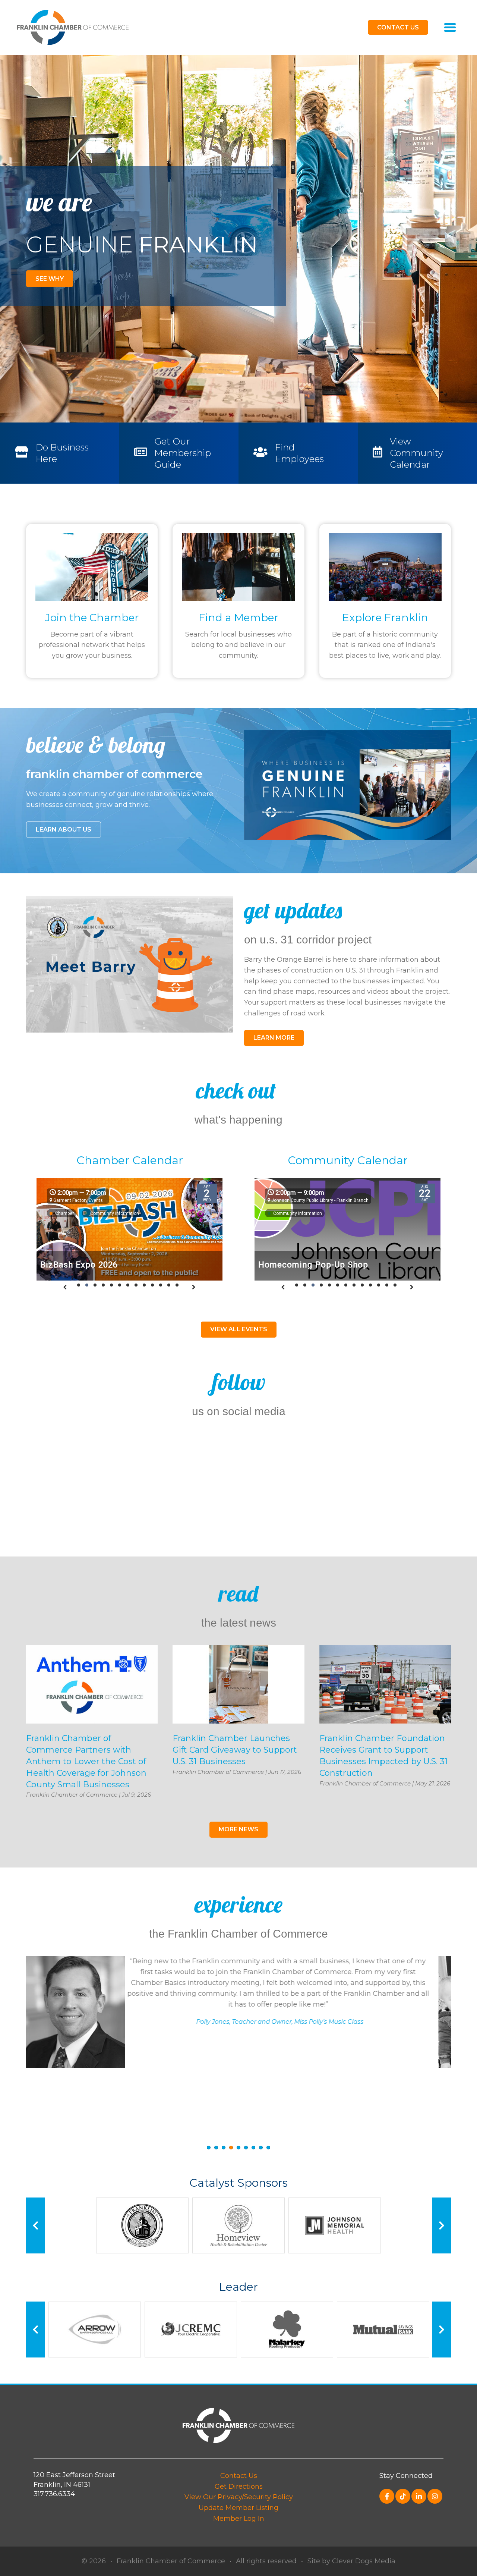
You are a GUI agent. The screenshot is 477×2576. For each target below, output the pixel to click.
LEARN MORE (274, 1038)
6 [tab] (246, 2148)
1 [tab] (209, 2148)
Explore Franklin (385, 618)
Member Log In (239, 2519)
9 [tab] (268, 2148)
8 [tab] (261, 2148)
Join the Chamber (92, 618)
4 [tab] (231, 2148)
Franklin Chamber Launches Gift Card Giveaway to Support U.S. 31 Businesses (235, 1750)
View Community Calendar (416, 453)
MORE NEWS (238, 1829)
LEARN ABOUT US (64, 830)
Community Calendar (348, 1160)
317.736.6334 (54, 2494)
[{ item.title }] (92, 567)
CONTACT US (398, 27)
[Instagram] (435, 2496)
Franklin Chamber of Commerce (171, 2561)
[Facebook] (387, 2496)
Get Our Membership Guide (183, 453)
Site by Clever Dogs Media (351, 2561)
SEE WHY (50, 279)
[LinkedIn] (419, 2496)
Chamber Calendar (130, 1160)
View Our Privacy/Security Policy (239, 2497)
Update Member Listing (238, 2508)
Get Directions (239, 2487)
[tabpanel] (238, 2018)
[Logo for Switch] (73, 27)
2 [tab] (216, 2148)
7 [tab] (253, 2148)
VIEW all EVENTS (239, 1329)
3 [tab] (224, 2148)
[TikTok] (403, 2496)
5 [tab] (238, 2148)
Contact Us (239, 2476)
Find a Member (238, 618)
